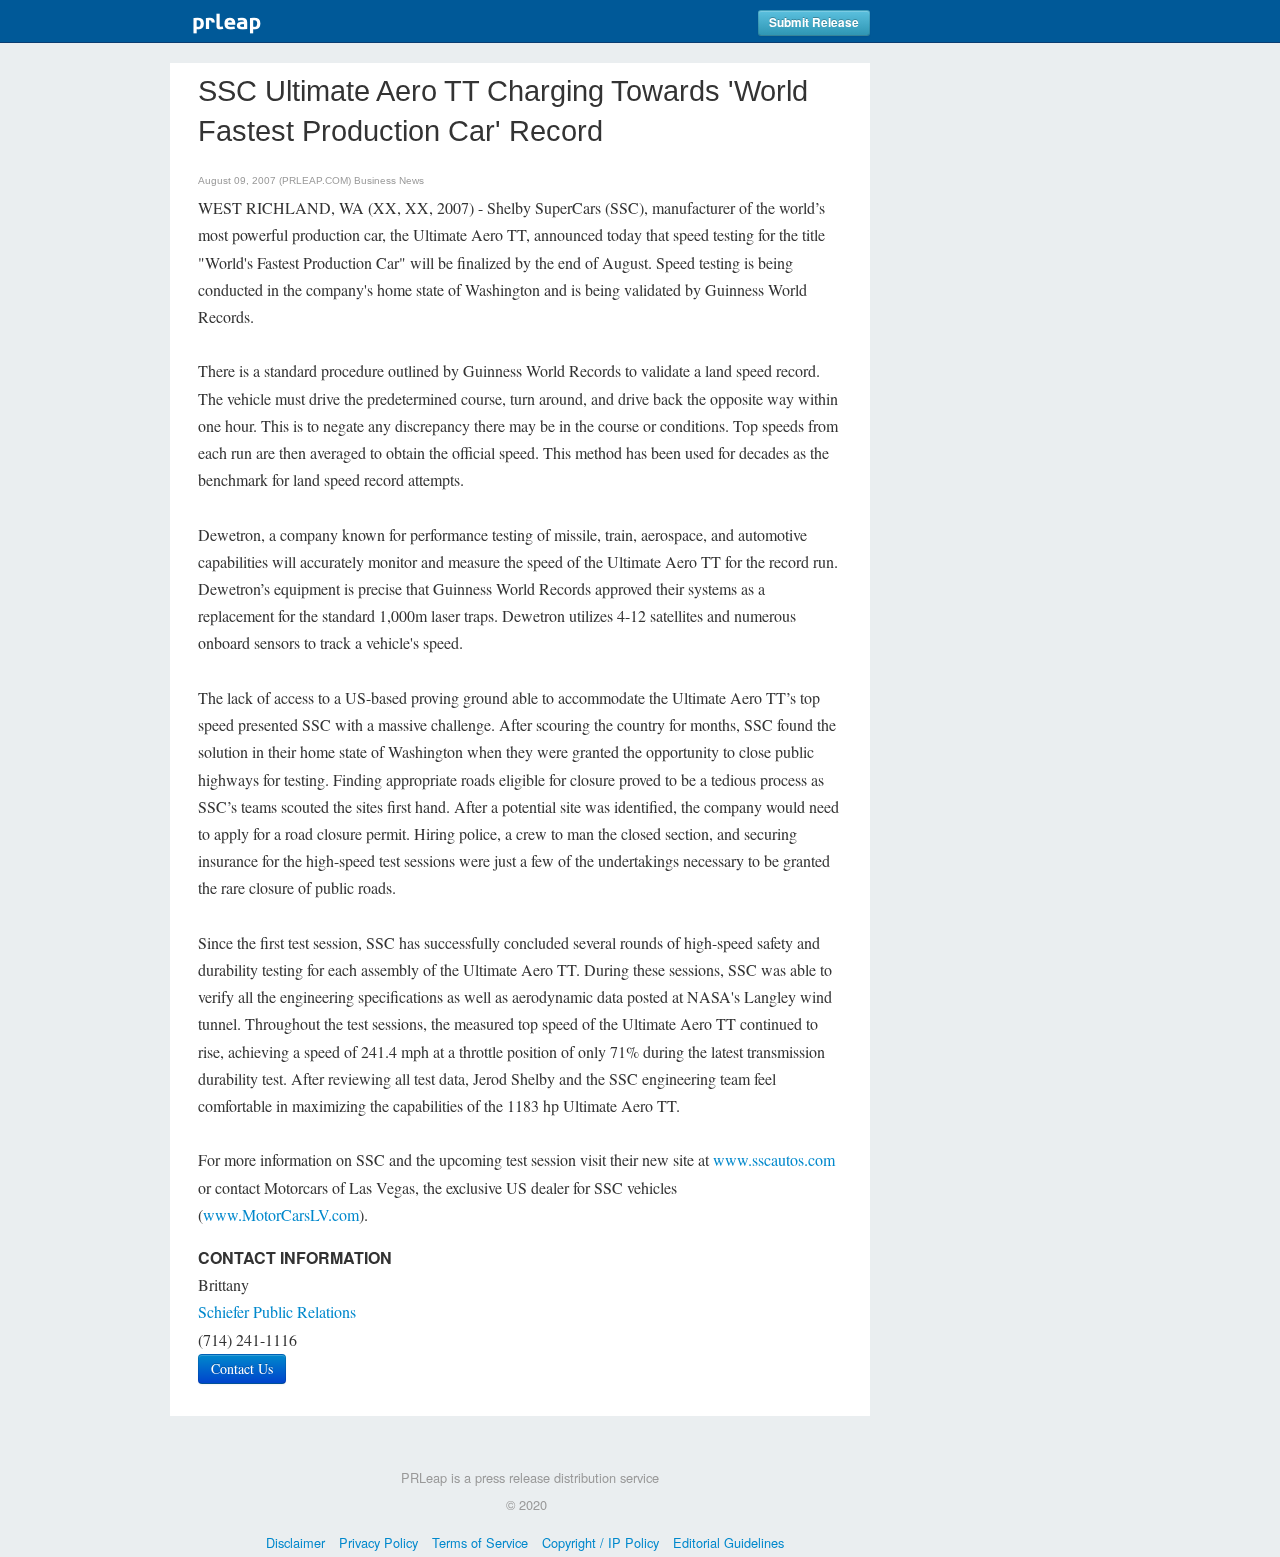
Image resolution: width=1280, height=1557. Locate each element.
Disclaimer (295, 1542)
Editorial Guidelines (728, 1542)
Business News (389, 180)
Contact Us (242, 1368)
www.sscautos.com (774, 1159)
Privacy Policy (378, 1542)
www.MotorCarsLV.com (281, 1214)
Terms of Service (480, 1542)
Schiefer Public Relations (277, 1311)
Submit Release (814, 22)
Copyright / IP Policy (600, 1542)
